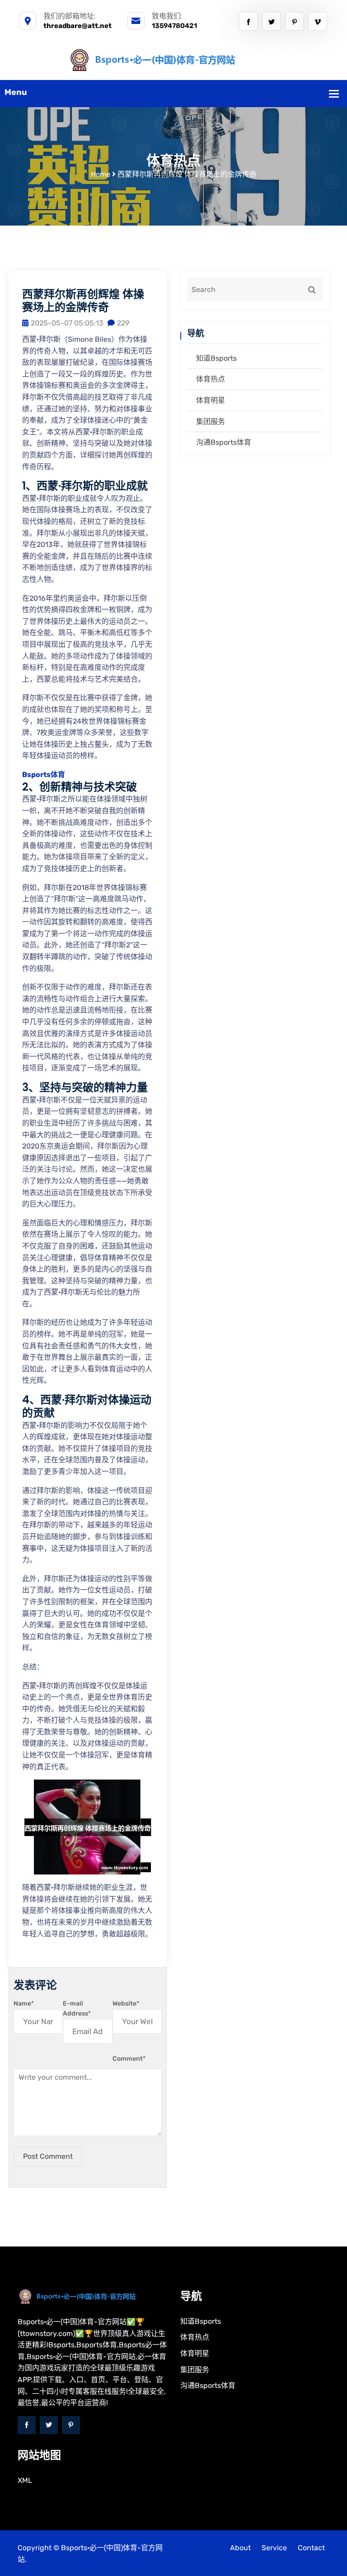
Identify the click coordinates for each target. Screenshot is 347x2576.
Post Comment (48, 2156)
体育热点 (211, 379)
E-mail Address (77, 2009)
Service (274, 2548)
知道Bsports (216, 358)
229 (123, 323)
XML (25, 2480)
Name (24, 2004)
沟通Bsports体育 (224, 442)
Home (101, 174)
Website (126, 2004)
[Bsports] (174, 59)
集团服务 (211, 421)
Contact (311, 2548)
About (240, 2548)
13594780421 (174, 26)
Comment (129, 2059)
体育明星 (211, 400)
